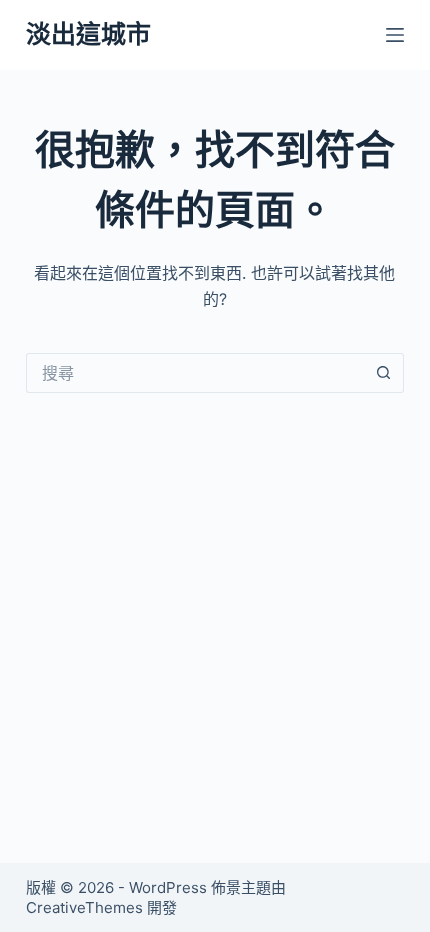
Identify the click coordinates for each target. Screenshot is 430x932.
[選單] (395, 35)
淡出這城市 (88, 34)
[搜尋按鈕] (384, 373)
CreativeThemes (84, 907)
